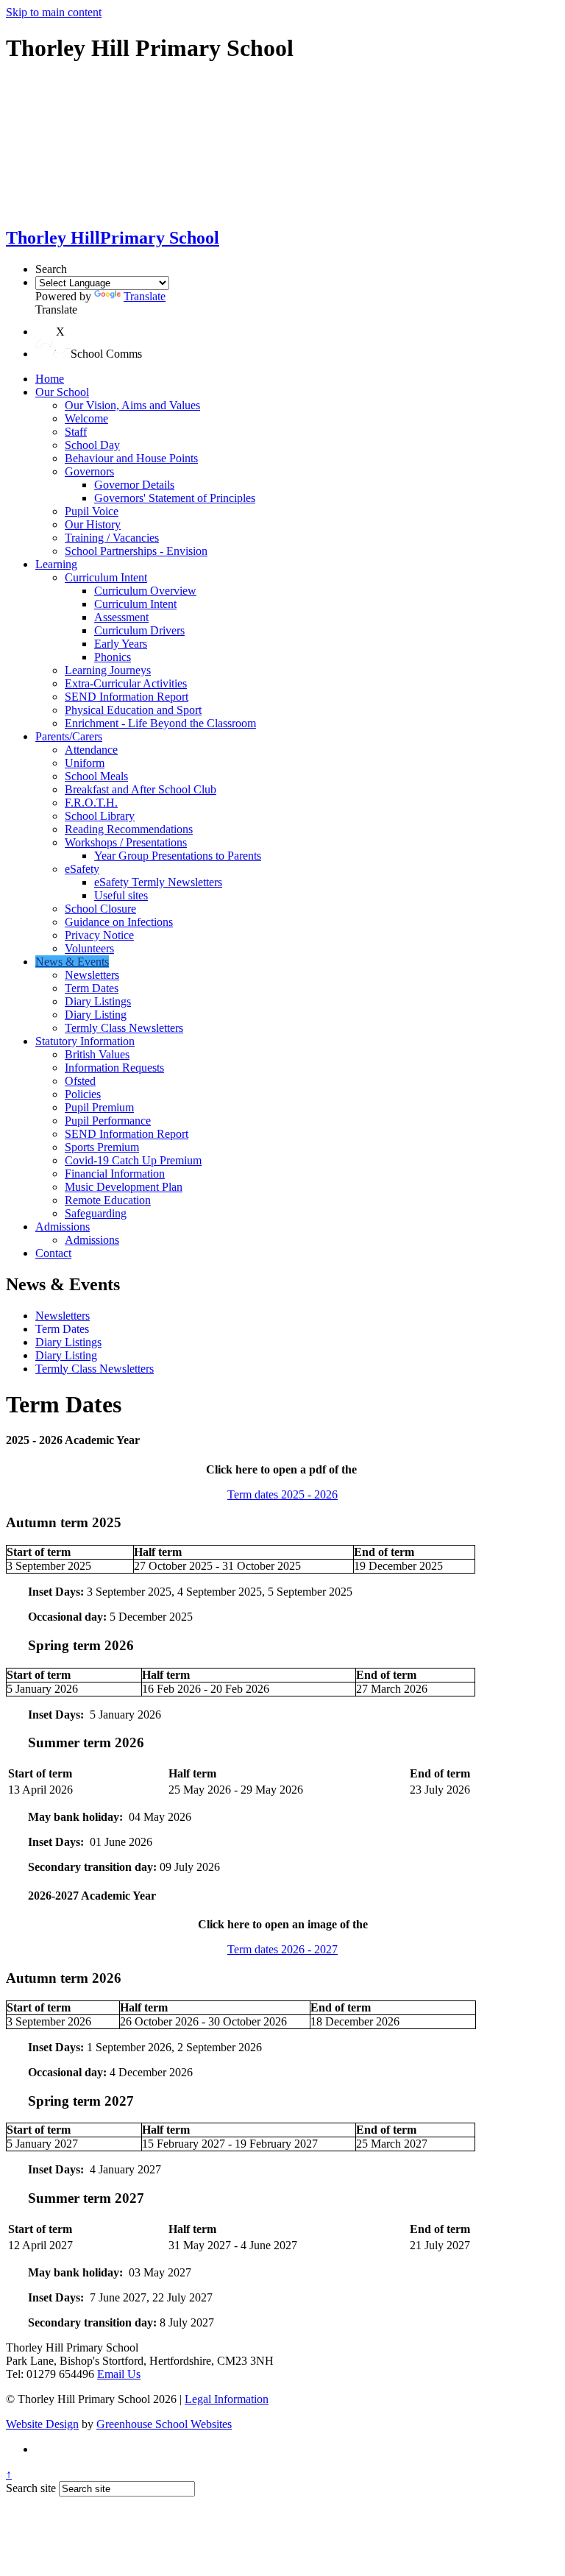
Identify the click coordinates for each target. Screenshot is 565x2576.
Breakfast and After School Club (141, 789)
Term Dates (92, 988)
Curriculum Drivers (139, 630)
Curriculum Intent (106, 577)
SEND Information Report (127, 697)
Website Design (42, 2424)
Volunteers (89, 948)
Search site (31, 2488)
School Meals (96, 776)
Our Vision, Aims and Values (132, 405)
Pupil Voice (92, 511)
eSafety (82, 869)
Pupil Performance (108, 1121)
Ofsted (80, 1081)
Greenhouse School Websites (164, 2424)
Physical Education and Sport (133, 710)
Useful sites (121, 895)
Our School (62, 392)
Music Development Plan (124, 1187)
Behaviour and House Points (131, 458)
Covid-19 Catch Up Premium (133, 1160)
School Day (92, 445)
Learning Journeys (108, 670)
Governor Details (134, 485)
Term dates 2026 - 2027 (282, 1949)
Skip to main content (54, 12)
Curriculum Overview (145, 591)
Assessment (121, 617)
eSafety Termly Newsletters (158, 882)
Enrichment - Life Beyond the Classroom (160, 723)
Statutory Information (85, 1041)
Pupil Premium (99, 1107)
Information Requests (114, 1068)
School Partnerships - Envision (136, 551)
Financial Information (115, 1174)
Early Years (121, 644)
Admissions (63, 1227)
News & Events (72, 962)
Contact (53, 1253)
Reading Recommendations (129, 829)
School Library (100, 816)
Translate (145, 296)
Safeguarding (96, 1213)
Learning (56, 564)
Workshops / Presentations (126, 842)
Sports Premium (102, 1147)
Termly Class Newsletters (124, 1028)
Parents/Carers (69, 736)
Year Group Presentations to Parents (178, 856)
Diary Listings (98, 1001)
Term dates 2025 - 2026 (282, 1494)
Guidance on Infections (119, 922)
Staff (76, 432)
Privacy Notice (99, 935)
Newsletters (92, 975)
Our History (93, 524)
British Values (97, 1054)
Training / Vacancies (112, 538)
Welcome (86, 418)
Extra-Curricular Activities (126, 683)
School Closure (100, 909)
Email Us (119, 2374)
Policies (83, 1094)
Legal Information (227, 2399)
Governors (89, 471)
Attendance (91, 750)
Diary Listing (96, 1015)
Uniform (85, 763)
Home (50, 379)
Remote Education (108, 1200)
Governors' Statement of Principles (175, 498)
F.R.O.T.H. (91, 803)
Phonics (113, 657)
